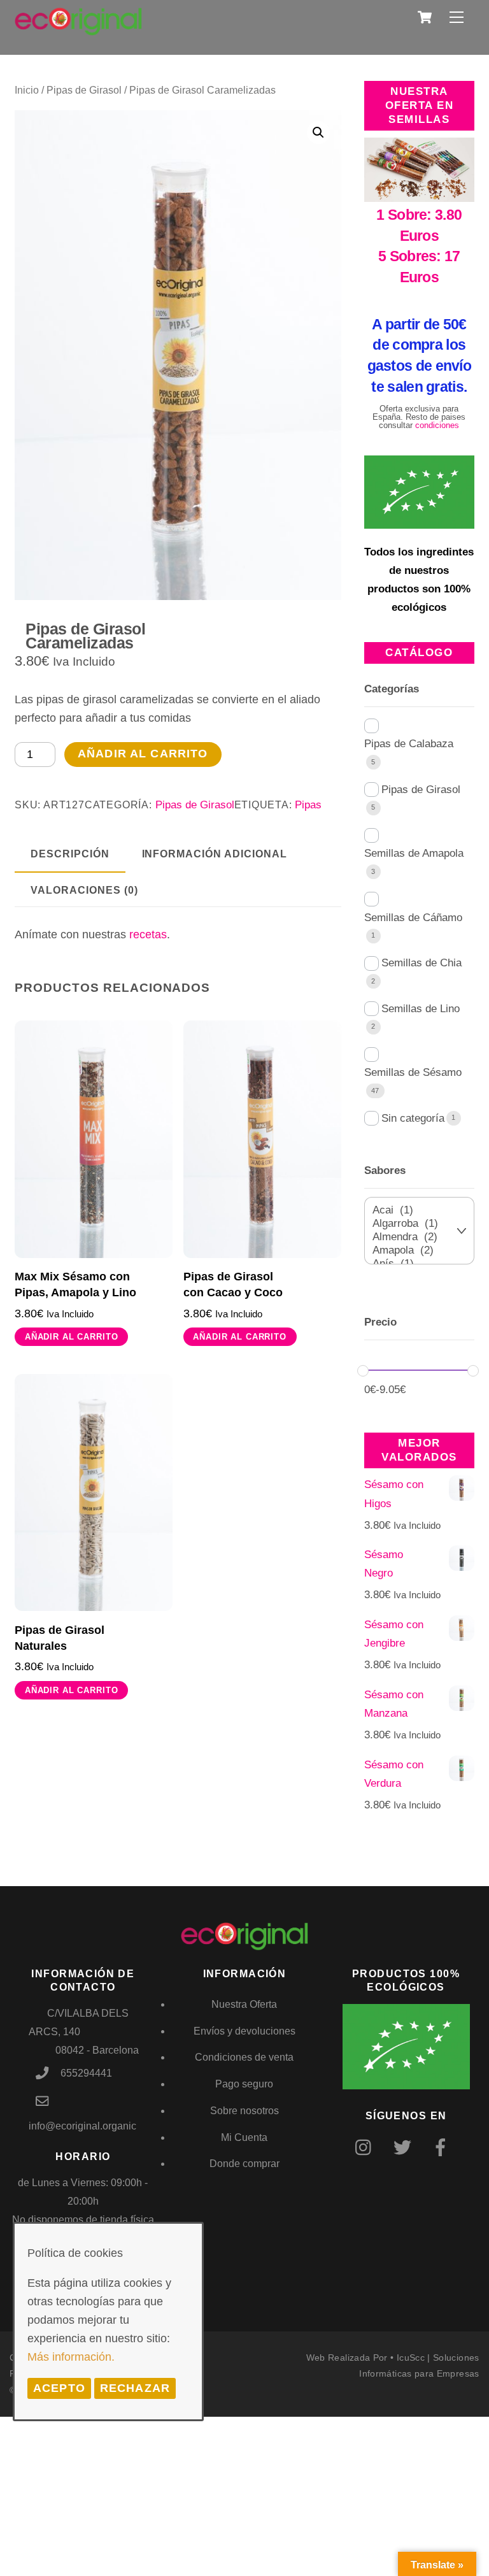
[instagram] (366, 2148)
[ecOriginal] (78, 27)
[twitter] (405, 2148)
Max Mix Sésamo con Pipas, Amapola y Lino (75, 1284)
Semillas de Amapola (414, 853)
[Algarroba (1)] (412, 1224)
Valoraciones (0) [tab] (84, 890)
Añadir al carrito (143, 754)
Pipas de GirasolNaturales (60, 1638)
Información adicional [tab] (215, 854)
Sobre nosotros (244, 2111)
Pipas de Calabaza (409, 744)
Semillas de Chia (422, 963)
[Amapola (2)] (412, 1251)
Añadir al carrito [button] (72, 1337)
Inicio (27, 90)
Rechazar (135, 2388)
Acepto (59, 2388)
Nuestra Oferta (244, 2004)
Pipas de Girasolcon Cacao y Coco (233, 1284)
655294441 (86, 2073)
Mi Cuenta (244, 2137)
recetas (148, 934)
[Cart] (425, 17)
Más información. (71, 2357)
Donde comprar (244, 2164)
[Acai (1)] (412, 1211)
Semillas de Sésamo (413, 1072)
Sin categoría (413, 1118)
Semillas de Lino (421, 1009)
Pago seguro (244, 2084)
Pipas (308, 805)
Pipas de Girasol (84, 90)
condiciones (437, 425)
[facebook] (443, 2148)
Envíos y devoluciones (244, 2031)
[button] (318, 132)
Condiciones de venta (244, 2057)
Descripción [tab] (70, 854)
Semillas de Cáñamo (413, 918)
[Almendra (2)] (412, 1237)
